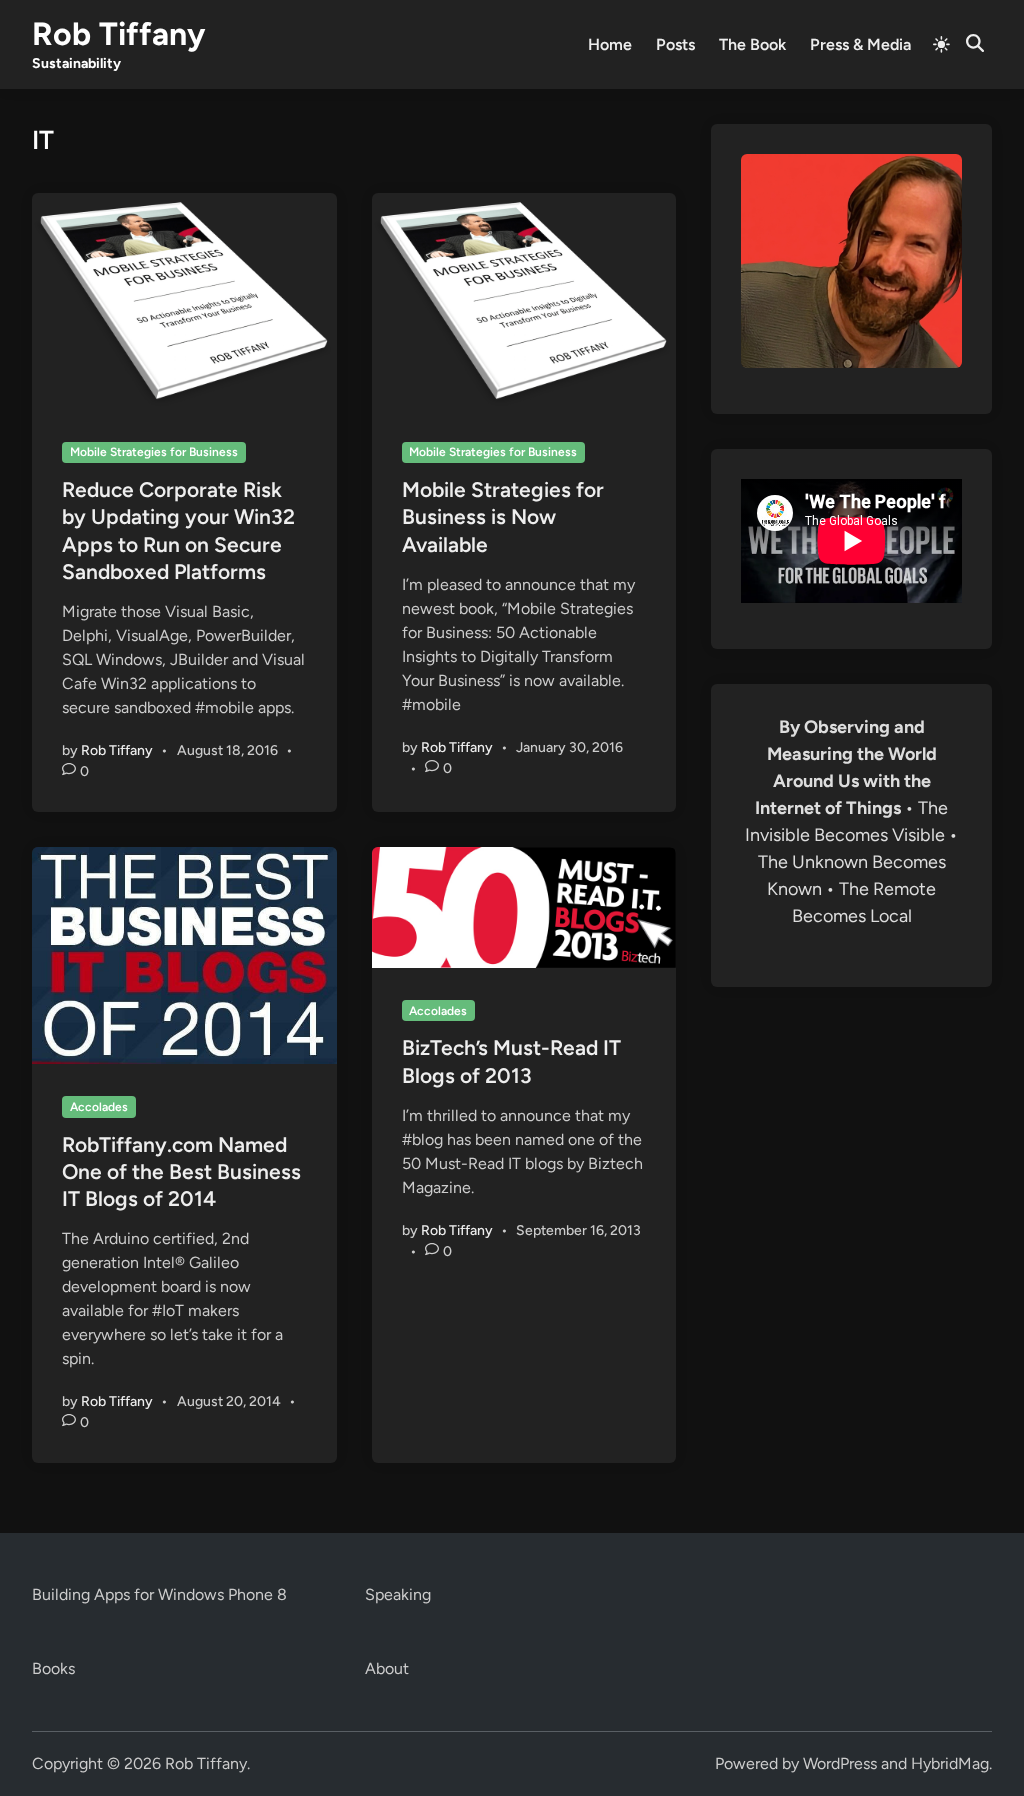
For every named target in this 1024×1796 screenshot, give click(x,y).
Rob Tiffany (118, 34)
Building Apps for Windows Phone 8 (159, 1594)
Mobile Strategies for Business (154, 452)
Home (610, 44)
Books (53, 1668)
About (387, 1668)
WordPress (840, 1763)
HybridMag (950, 1763)
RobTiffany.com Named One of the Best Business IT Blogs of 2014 (181, 1172)
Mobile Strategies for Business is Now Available (503, 517)
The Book (752, 44)
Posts (675, 44)
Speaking (398, 1594)
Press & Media (860, 44)
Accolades (99, 1107)
